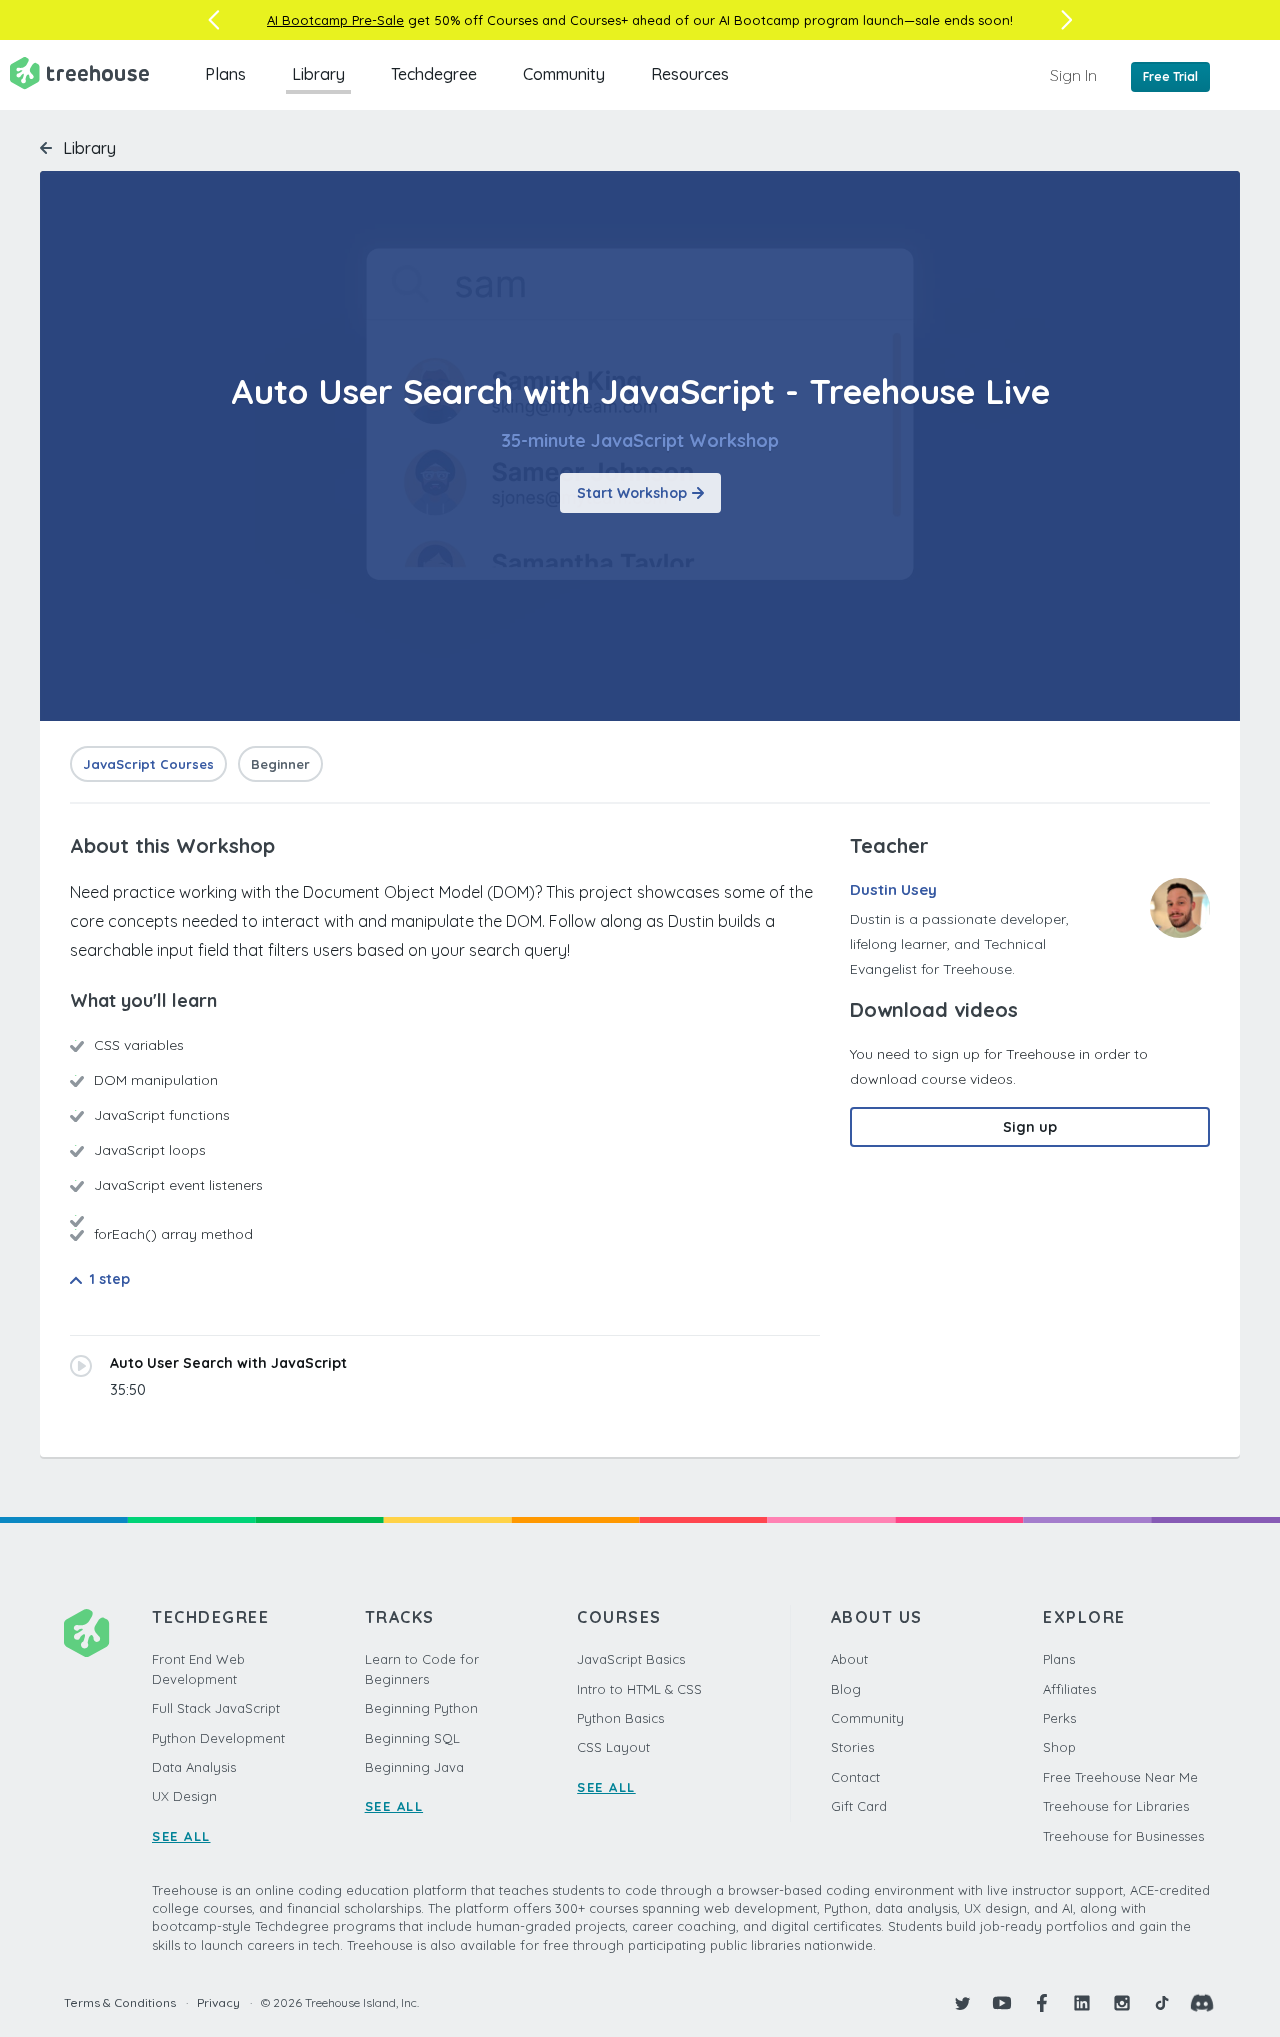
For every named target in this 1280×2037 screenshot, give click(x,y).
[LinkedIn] (1082, 2003)
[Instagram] (1122, 2003)
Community (564, 74)
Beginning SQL (412, 1738)
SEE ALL (181, 1836)
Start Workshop (632, 493)
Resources (690, 74)
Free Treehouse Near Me (1120, 1777)
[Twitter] (962, 2003)
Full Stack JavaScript (216, 1708)
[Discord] (1202, 2003)
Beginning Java (414, 1767)
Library (318, 74)
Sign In (1073, 75)
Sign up (1030, 1127)
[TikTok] (1162, 2003)
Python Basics (620, 1718)
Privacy (218, 2002)
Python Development (218, 1738)
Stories (852, 1747)
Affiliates (1069, 1689)
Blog (846, 1689)
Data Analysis (194, 1767)
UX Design (184, 1796)
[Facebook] (1042, 2003)
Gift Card (859, 1806)
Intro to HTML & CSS (639, 1689)
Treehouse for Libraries (1116, 1806)
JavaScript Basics (631, 1659)
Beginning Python (421, 1708)
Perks (1059, 1718)
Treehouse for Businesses (1123, 1836)
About (849, 1659)
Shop (1059, 1747)
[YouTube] (1002, 2003)
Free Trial (1170, 76)
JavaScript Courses (148, 764)
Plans (225, 74)
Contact (855, 1777)
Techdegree (434, 74)
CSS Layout (613, 1747)
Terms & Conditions (120, 2002)
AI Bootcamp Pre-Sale (335, 20)
